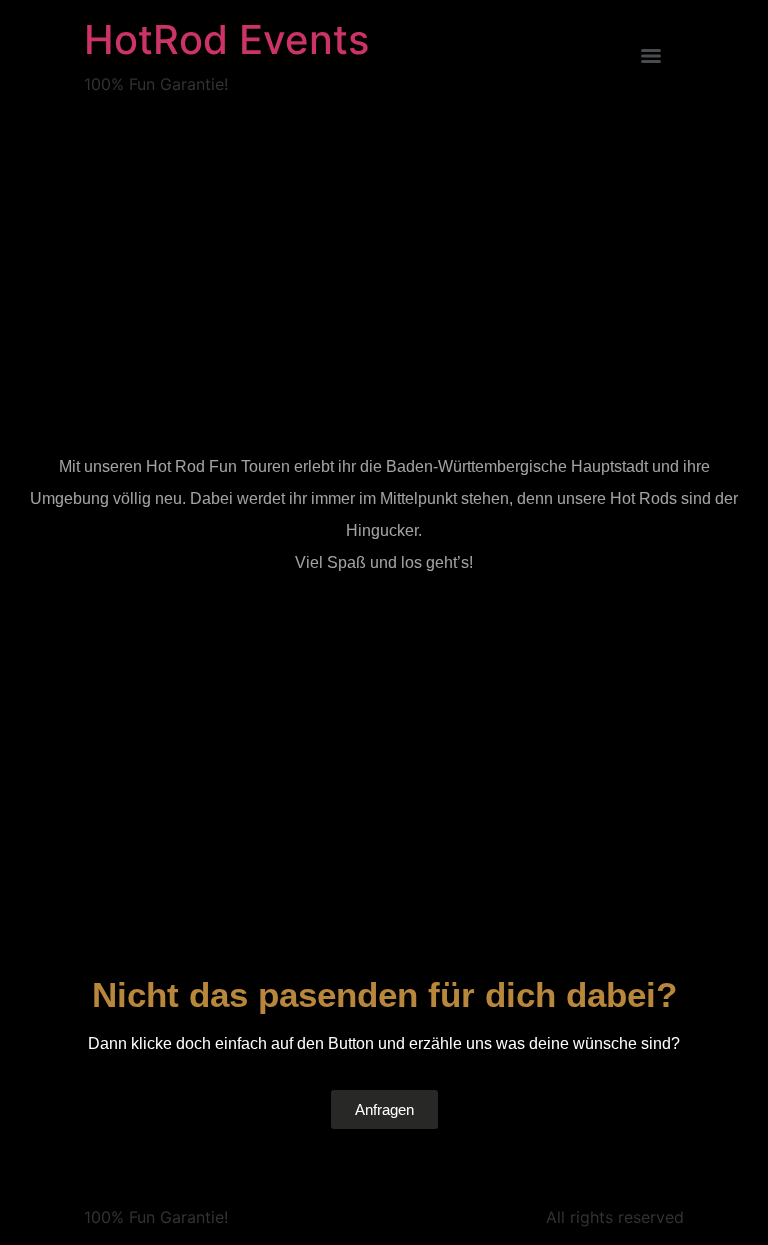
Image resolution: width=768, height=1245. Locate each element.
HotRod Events (226, 39)
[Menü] (651, 56)
